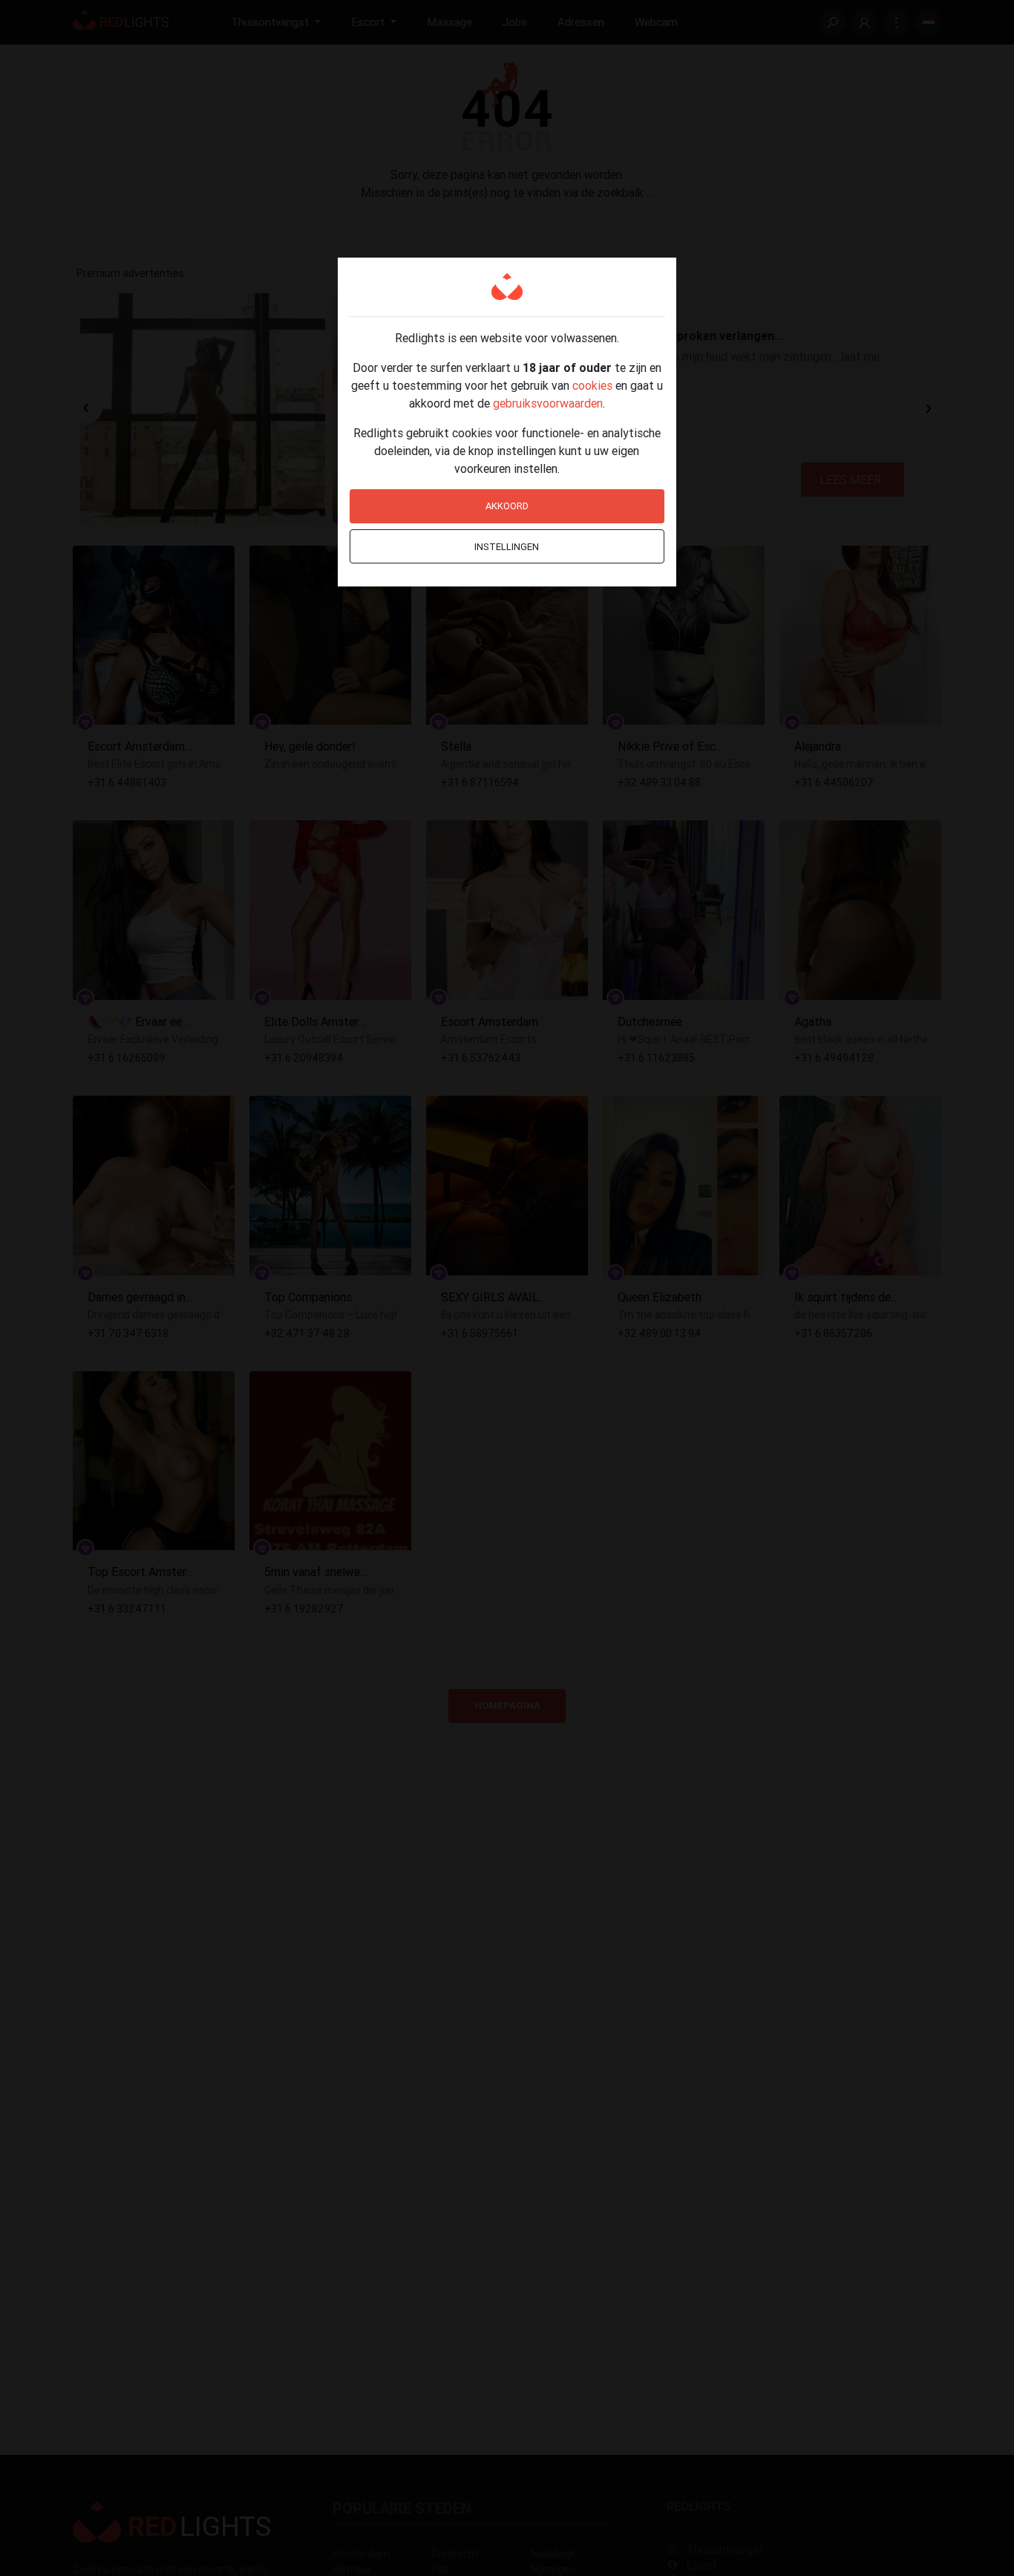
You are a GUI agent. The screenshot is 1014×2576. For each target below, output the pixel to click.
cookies (592, 385)
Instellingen (507, 547)
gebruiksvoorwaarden (548, 403)
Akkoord (507, 506)
